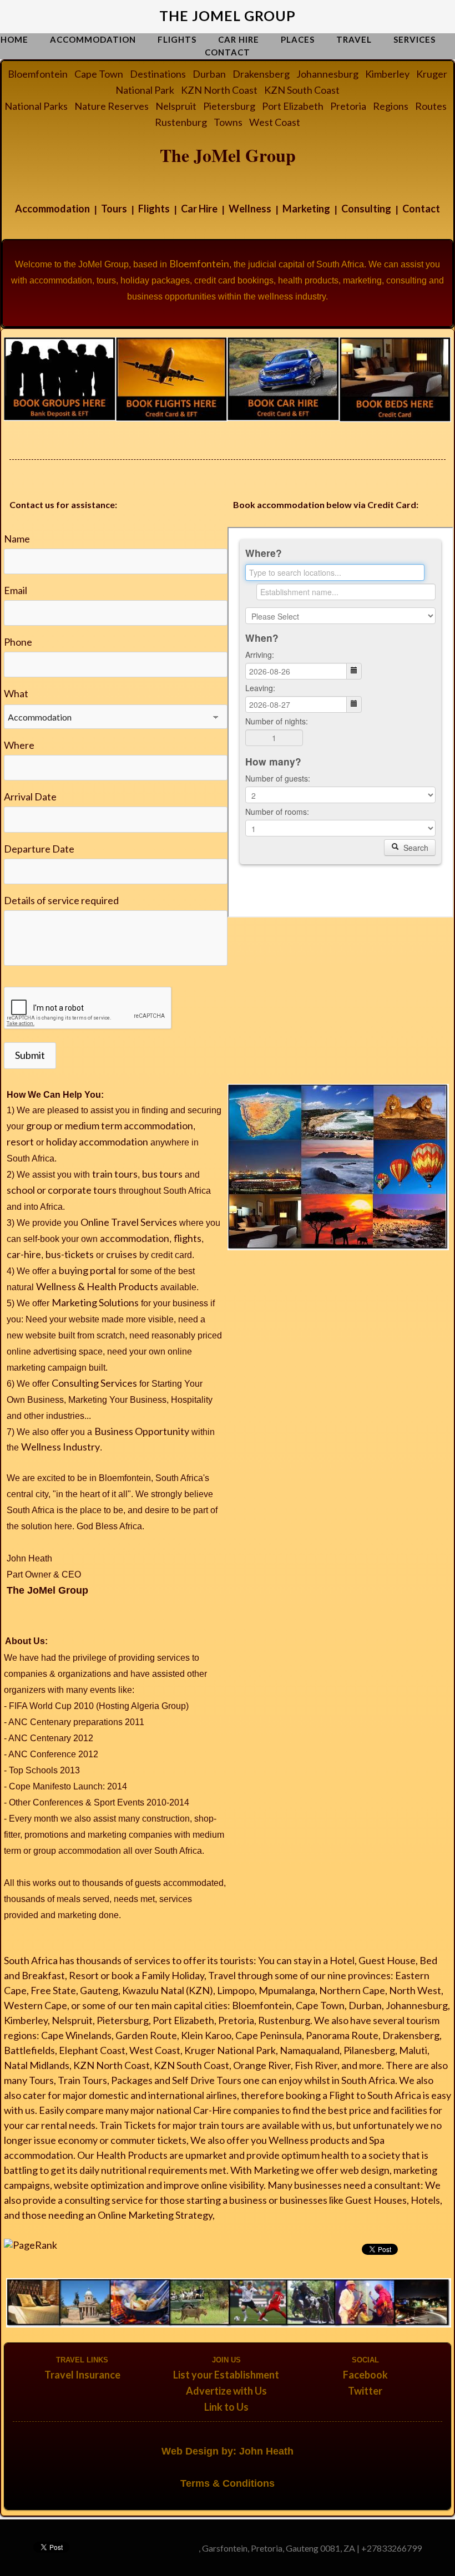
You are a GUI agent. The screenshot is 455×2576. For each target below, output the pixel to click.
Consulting (366, 209)
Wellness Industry (60, 1447)
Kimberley (387, 74)
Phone (18, 642)
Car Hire (239, 39)
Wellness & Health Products (97, 1286)
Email (16, 590)
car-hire (24, 1254)
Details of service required (61, 900)
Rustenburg (181, 122)
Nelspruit (176, 106)
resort (20, 1142)
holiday (62, 1142)
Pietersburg (229, 106)
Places (298, 39)
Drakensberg (261, 74)
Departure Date (39, 849)
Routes (431, 106)
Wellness (250, 209)
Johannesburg (327, 74)
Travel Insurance (82, 2375)
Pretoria (348, 106)
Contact (228, 52)
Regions (391, 106)
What (16, 693)
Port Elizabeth (293, 106)
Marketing (306, 209)
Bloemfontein (38, 74)
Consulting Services (94, 1383)
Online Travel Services (129, 1222)
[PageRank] (31, 2244)
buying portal (87, 1270)
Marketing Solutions (95, 1302)
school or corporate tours (62, 1190)
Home (14, 39)
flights (188, 1238)
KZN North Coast (219, 90)
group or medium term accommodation (110, 1125)
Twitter (365, 2391)
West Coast (275, 122)
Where (19, 745)
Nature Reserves (112, 106)
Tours (114, 209)
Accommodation (93, 39)
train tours (115, 1174)
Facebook (365, 2375)
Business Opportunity (142, 1431)
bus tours (162, 1174)
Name (17, 539)
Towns (228, 122)
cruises (122, 1254)
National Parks (36, 106)
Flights (177, 39)
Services (414, 39)
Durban (209, 74)
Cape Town (99, 74)
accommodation (113, 1142)
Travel (354, 39)
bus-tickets (70, 1254)
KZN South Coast (302, 90)
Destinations (158, 74)
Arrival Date (30, 797)
